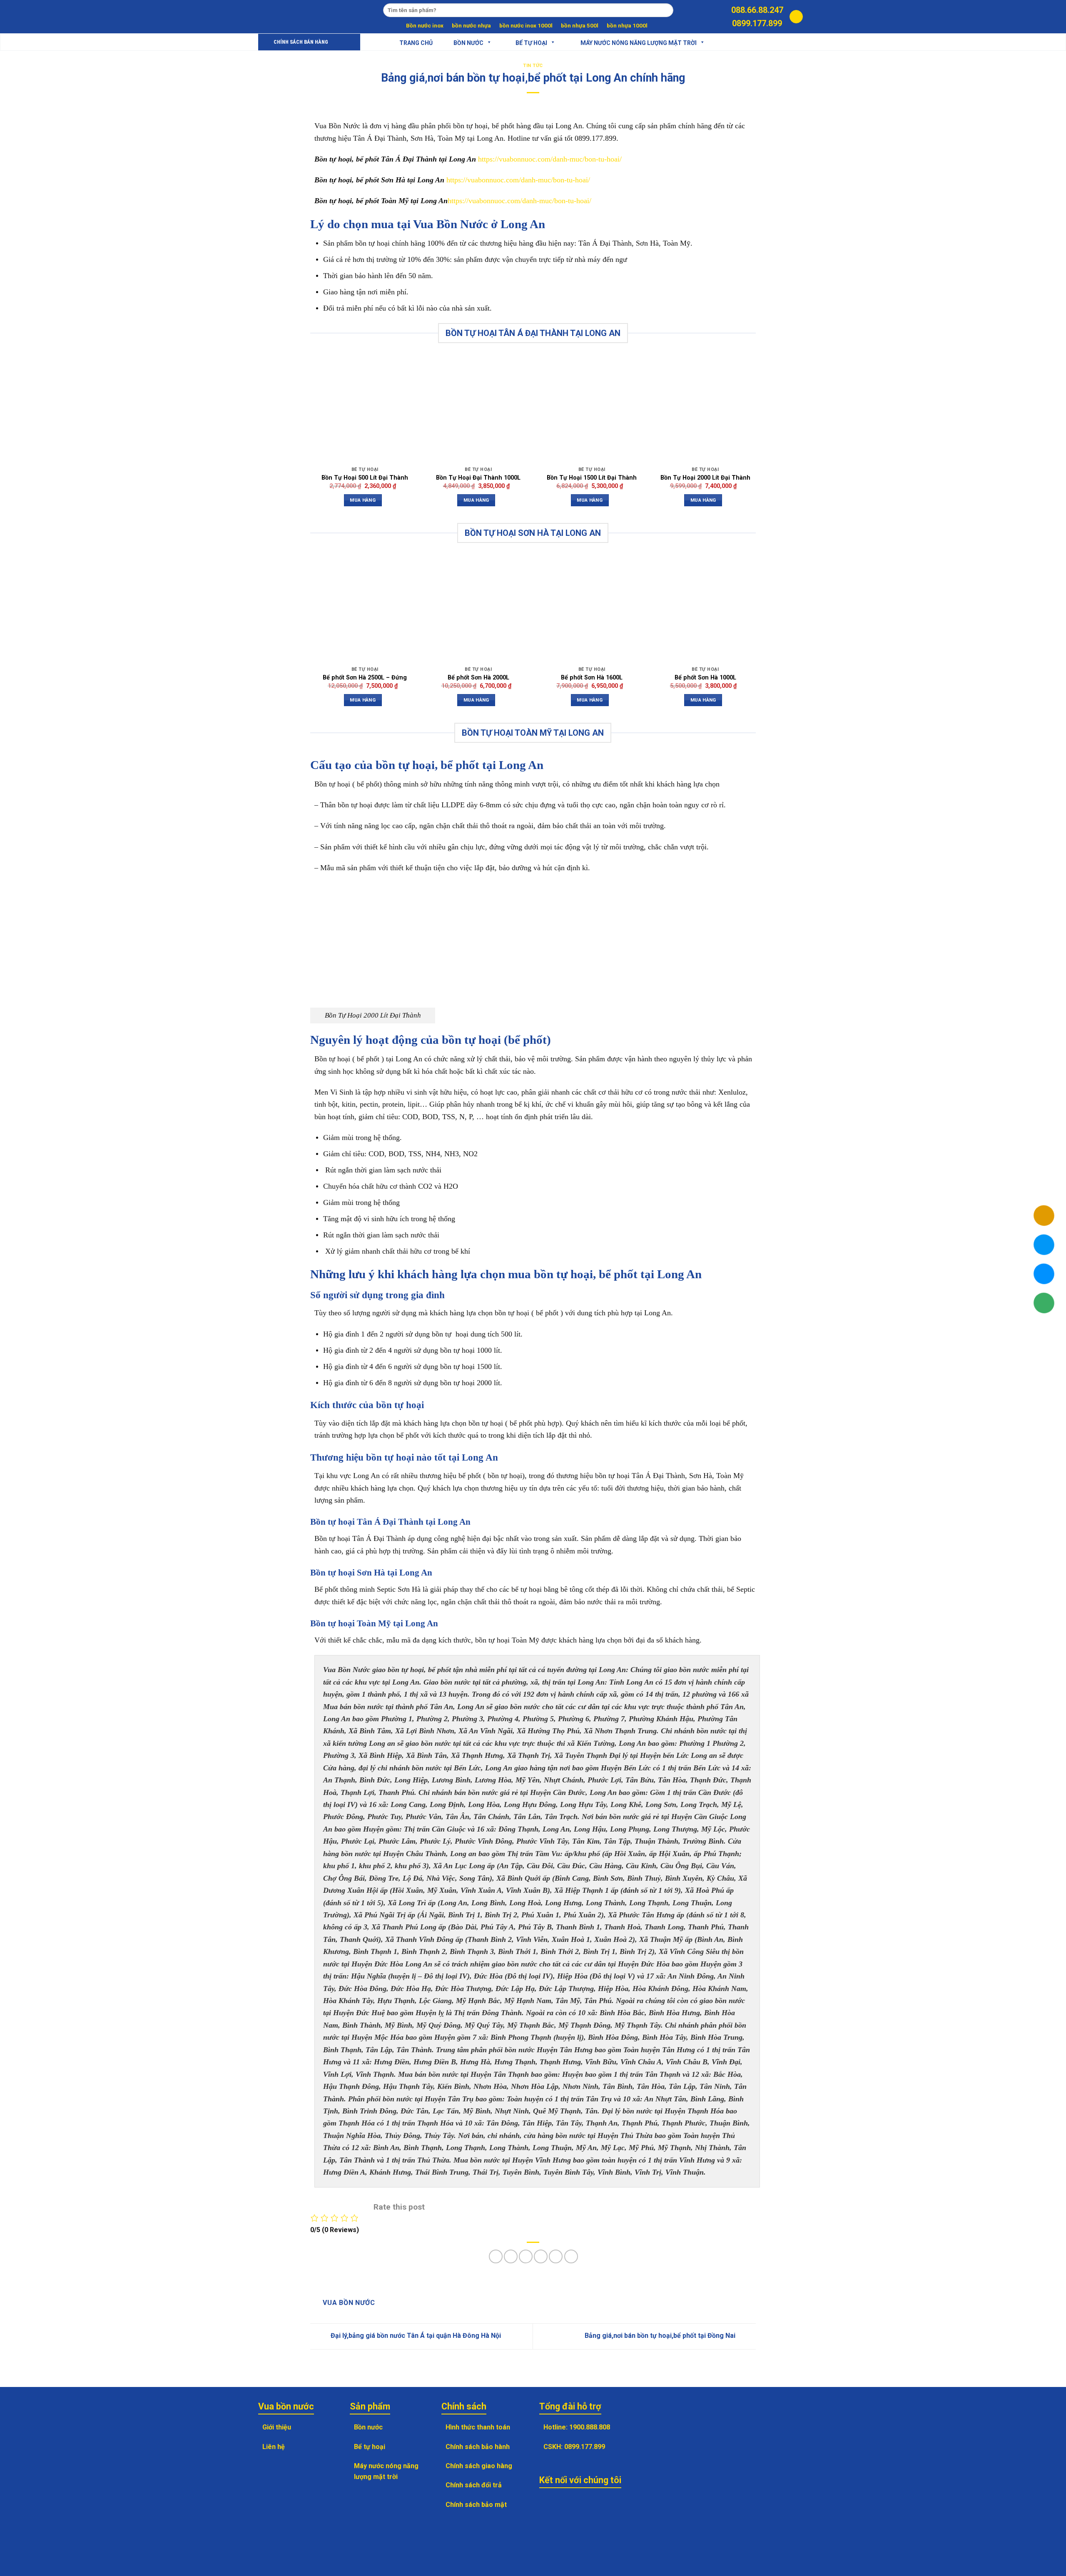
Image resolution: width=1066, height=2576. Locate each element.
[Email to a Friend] (526, 2256)
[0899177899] (720, 17)
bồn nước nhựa (471, 25)
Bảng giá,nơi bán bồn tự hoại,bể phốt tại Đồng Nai (661, 2336)
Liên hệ (274, 2447)
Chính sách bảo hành (478, 2447)
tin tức (533, 66)
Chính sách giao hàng (479, 2466)
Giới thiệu (277, 2427)
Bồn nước (468, 42)
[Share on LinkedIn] (571, 2256)
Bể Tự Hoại (531, 42)
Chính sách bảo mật (476, 2505)
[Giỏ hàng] (796, 17)
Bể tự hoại (370, 2447)
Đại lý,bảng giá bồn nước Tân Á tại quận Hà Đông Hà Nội (415, 2336)
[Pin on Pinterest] (541, 2256)
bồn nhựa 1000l (627, 25)
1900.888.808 (590, 2427)
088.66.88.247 (757, 10)
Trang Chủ (416, 42)
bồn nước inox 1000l (526, 25)
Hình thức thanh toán (478, 2427)
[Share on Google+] (556, 2256)
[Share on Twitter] (511, 2256)
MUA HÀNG (363, 500)
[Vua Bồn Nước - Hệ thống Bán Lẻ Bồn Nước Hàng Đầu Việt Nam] (294, 17)
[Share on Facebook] (496, 2256)
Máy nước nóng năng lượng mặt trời (639, 42)
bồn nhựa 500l (580, 25)
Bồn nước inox (425, 25)
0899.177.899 (757, 23)
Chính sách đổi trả (474, 2485)
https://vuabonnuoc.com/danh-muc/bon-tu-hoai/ (550, 159)
